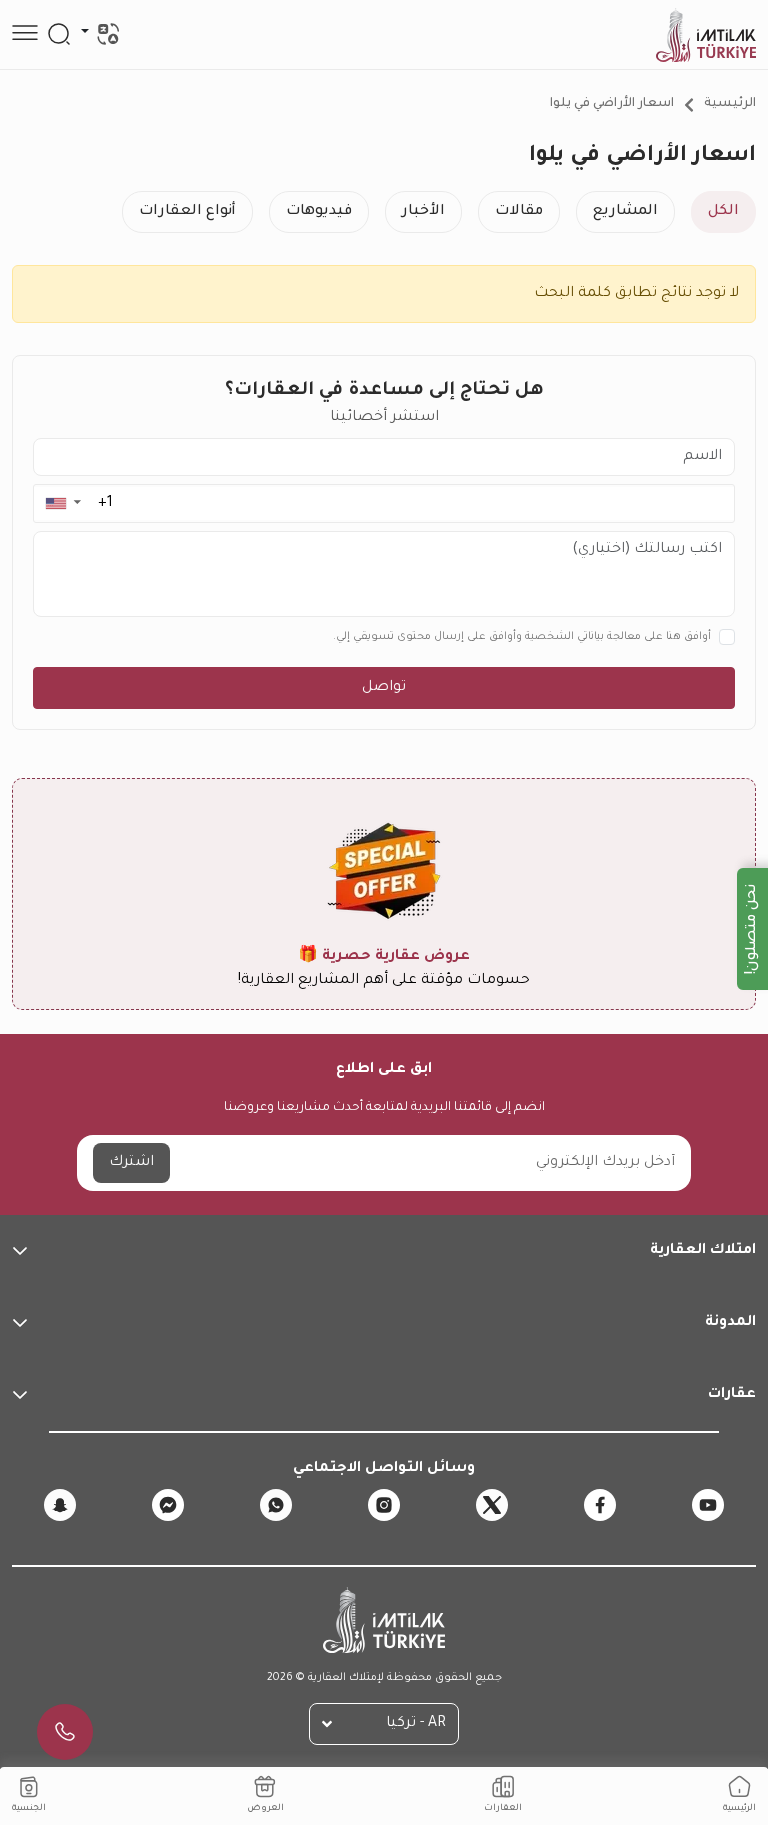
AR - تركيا (416, 1724)
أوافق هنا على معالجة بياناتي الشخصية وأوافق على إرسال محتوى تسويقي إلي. (522, 637)
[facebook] (600, 1505)
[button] (62, 503)
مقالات (519, 212)
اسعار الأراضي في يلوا (612, 104)
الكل (723, 212)
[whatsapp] (276, 1505)
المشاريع (625, 212)
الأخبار (423, 212)
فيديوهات (319, 212)
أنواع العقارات (187, 212)
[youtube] (708, 1505)
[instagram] (384, 1505)
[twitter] (492, 1505)
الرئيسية (730, 104)
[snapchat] (60, 1505)
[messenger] (168, 1505)
